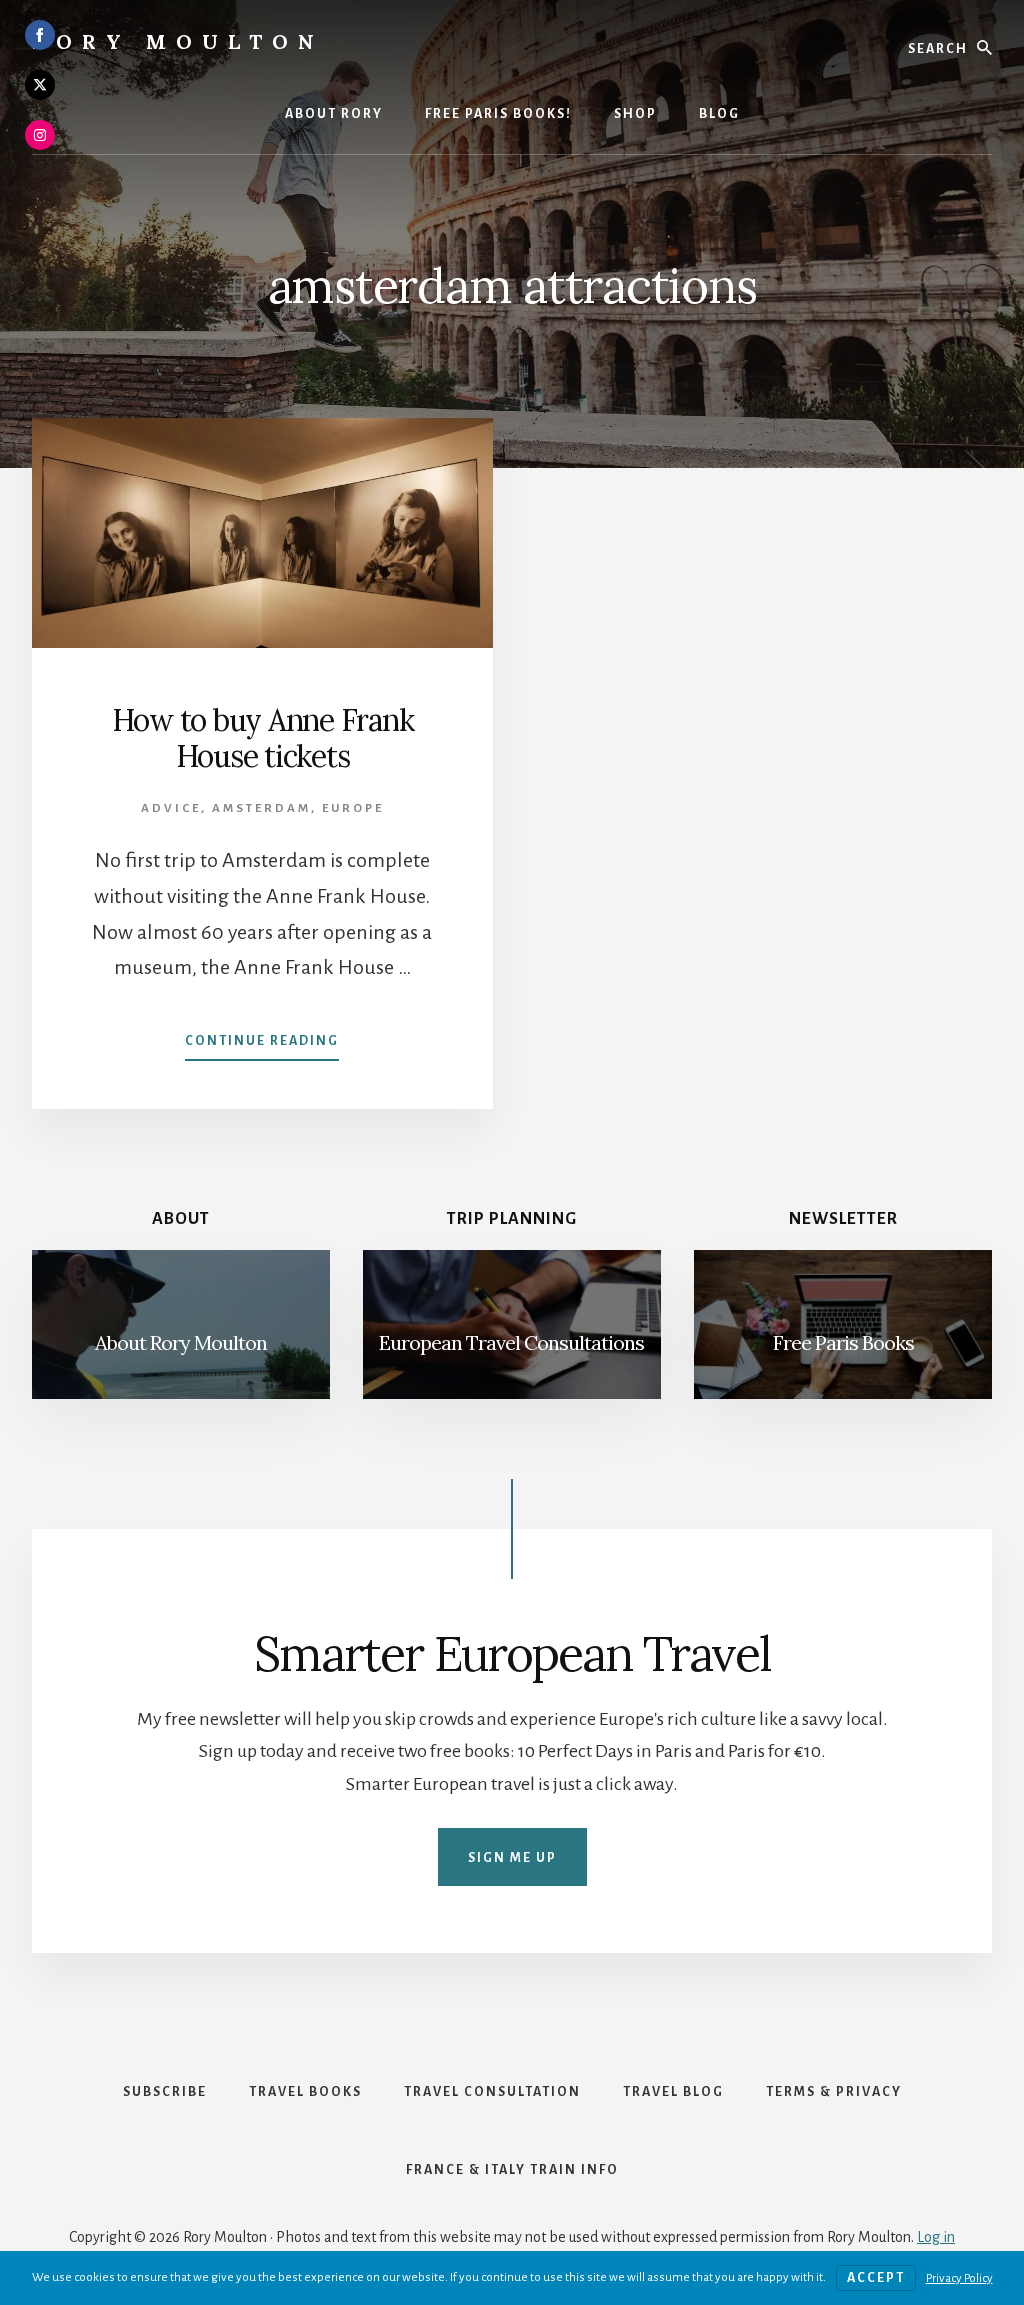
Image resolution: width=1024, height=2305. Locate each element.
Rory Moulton (178, 41)
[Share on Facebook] (40, 35)
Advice (171, 808)
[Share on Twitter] (40, 85)
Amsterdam (261, 808)
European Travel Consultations (511, 1342)
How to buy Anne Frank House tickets (263, 738)
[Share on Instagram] (40, 135)
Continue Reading (262, 1047)
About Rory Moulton (181, 1342)
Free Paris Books (843, 1342)
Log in (936, 2237)
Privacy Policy (959, 2278)
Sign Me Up (512, 1858)
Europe (353, 808)
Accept (876, 2278)
